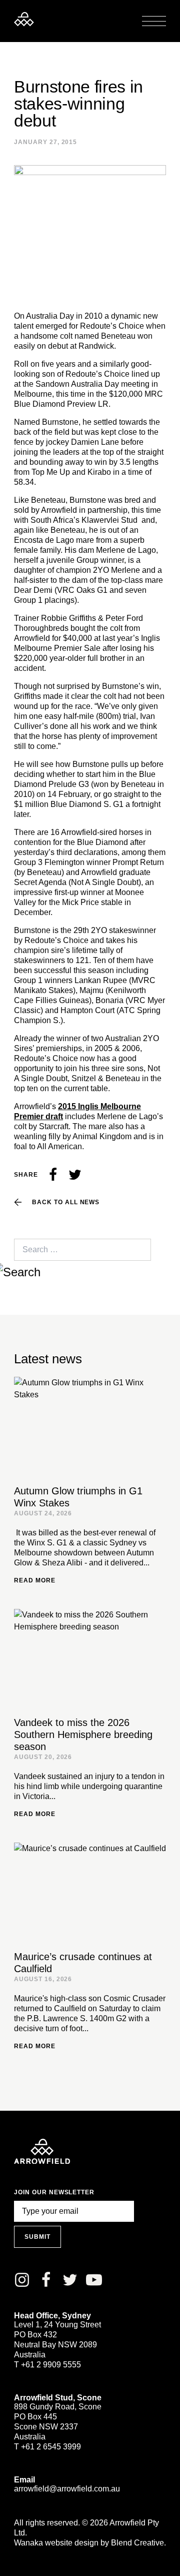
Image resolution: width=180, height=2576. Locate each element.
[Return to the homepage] (24, 19)
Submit (37, 2237)
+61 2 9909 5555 (51, 2365)
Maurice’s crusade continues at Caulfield (83, 1963)
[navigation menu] (154, 21)
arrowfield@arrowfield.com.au (67, 2489)
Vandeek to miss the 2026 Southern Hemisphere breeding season (83, 1735)
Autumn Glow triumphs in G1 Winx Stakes (78, 1497)
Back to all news (66, 1202)
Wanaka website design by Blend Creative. (90, 2543)
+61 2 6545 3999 (51, 2447)
